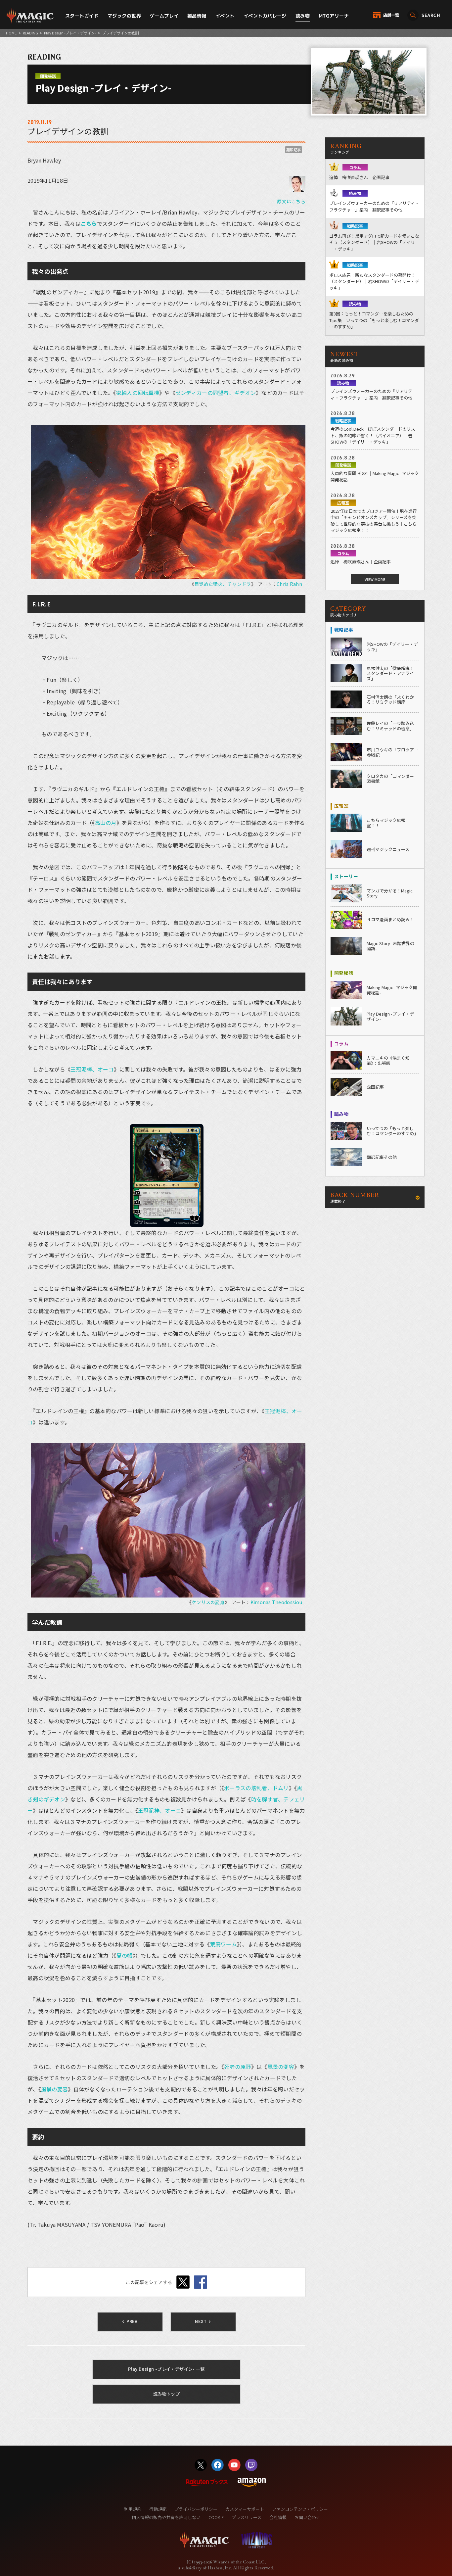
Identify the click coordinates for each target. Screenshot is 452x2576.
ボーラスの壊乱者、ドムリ (256, 1788)
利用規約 (133, 2509)
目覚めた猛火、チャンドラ (223, 584)
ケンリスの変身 (208, 1602)
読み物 (303, 16)
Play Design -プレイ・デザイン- (70, 33)
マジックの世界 (124, 16)
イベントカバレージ (265, 16)
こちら (89, 223)
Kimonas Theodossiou (276, 1602)
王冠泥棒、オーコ (92, 1069)
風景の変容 (281, 2067)
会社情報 (278, 2517)
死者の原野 (237, 2067)
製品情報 (197, 16)
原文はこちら (291, 201)
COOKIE (216, 2517)
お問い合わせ (307, 2517)
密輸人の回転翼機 (138, 393)
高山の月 (106, 823)
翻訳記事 (294, 150)
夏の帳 (125, 1955)
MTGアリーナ (334, 16)
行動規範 (158, 2509)
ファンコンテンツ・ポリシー (300, 2509)
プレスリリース (247, 2517)
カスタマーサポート (245, 2509)
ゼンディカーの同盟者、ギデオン (216, 393)
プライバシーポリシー (196, 2509)
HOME (11, 33)
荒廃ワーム (224, 1944)
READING (30, 33)
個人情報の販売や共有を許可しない (166, 2517)
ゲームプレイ (164, 16)
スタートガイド (82, 16)
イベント (225, 16)
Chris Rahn (289, 584)
